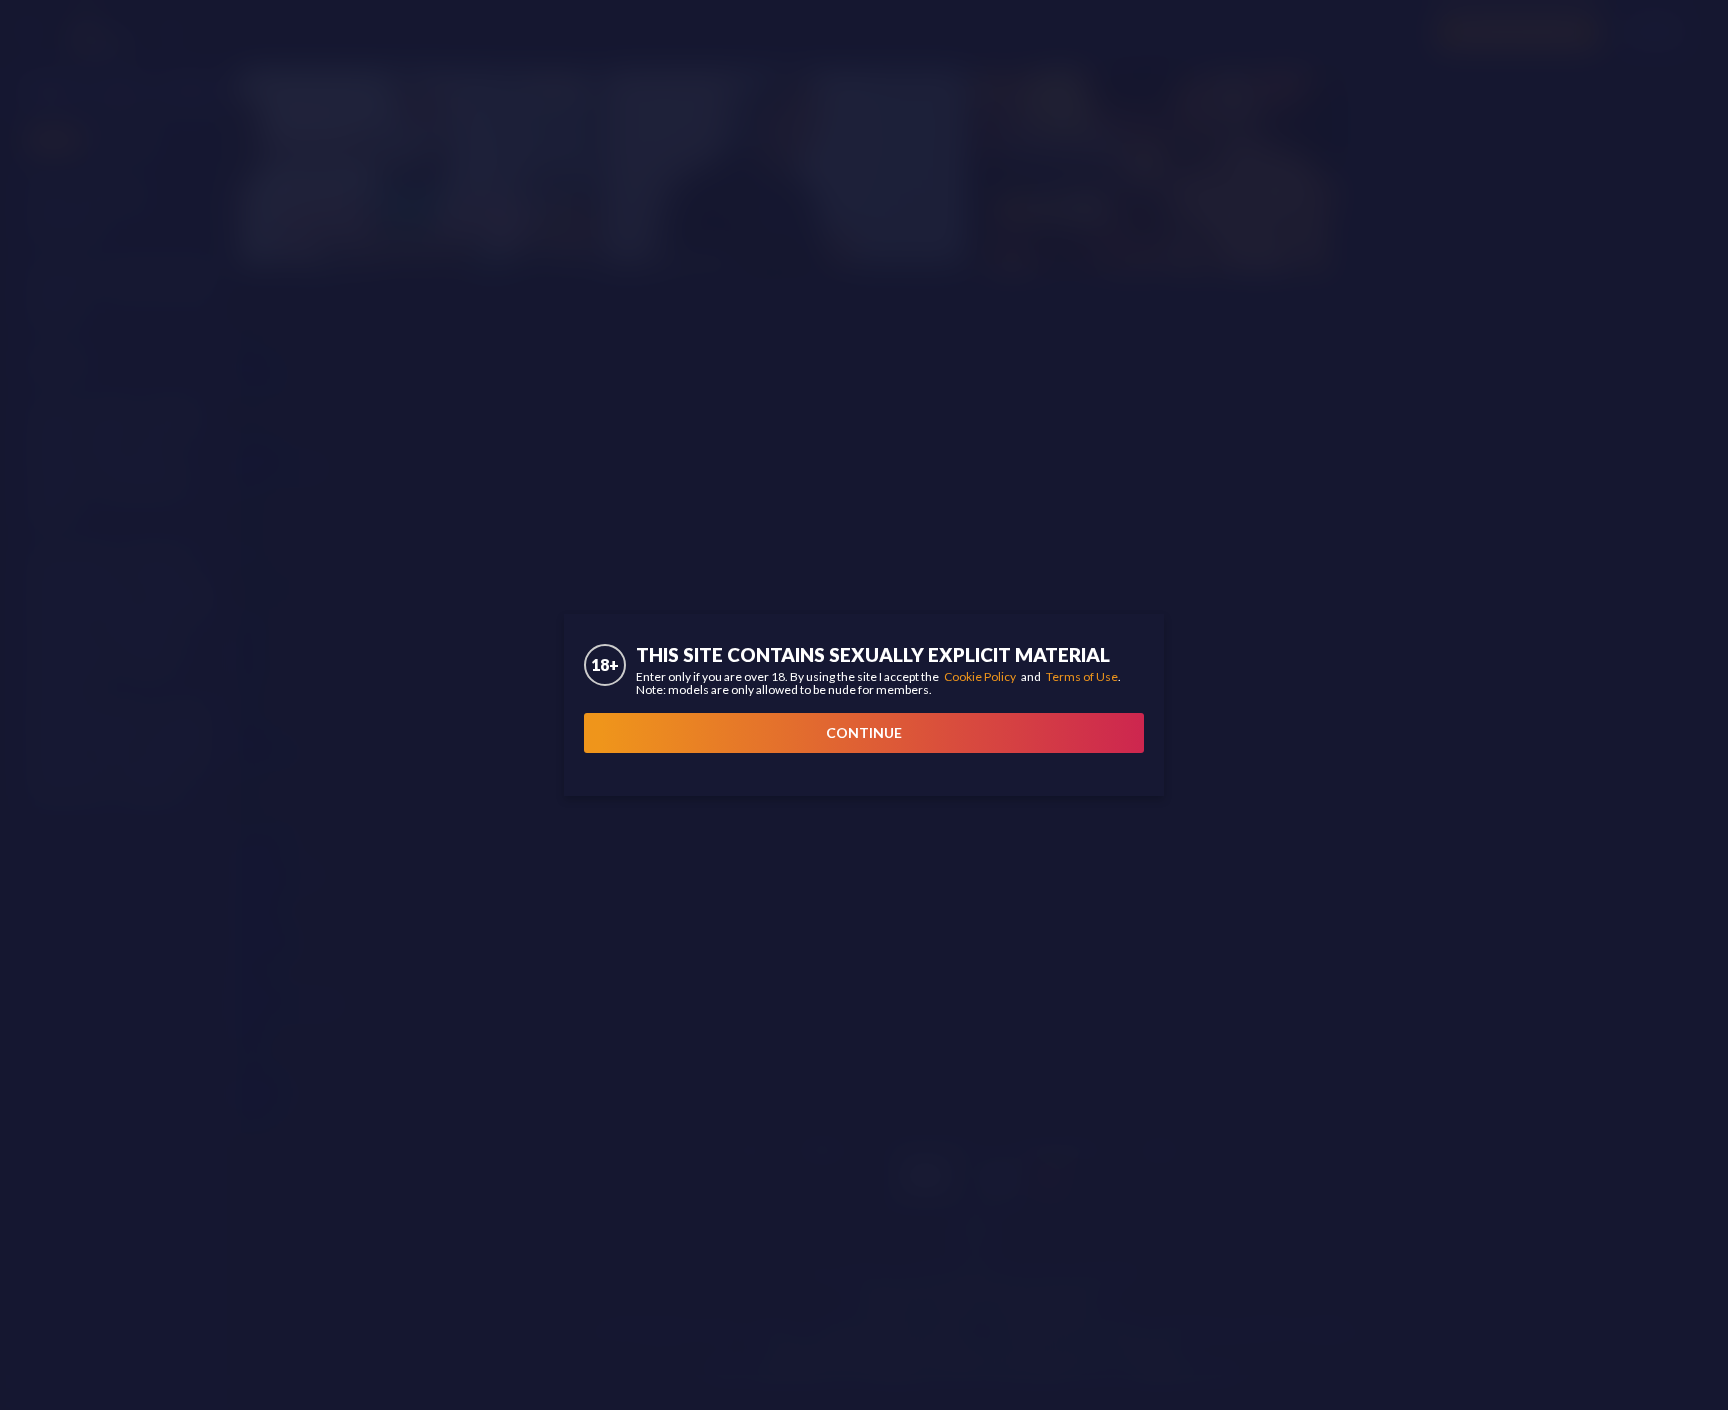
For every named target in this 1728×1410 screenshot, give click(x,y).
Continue (864, 732)
